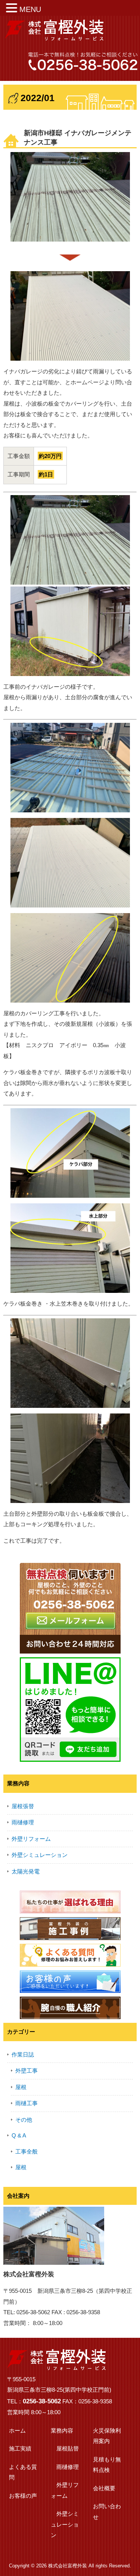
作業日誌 (23, 2054)
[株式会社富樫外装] (54, 38)
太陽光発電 (26, 1871)
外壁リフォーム (31, 1839)
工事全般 (27, 2151)
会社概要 (104, 2488)
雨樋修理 (23, 1822)
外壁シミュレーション (40, 1855)
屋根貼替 (68, 2448)
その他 (24, 2120)
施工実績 (20, 2448)
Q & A (19, 2135)
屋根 (21, 2087)
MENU (30, 9)
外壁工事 (27, 2071)
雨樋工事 (27, 2103)
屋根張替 (23, 1806)
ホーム (17, 2430)
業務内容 (62, 2430)
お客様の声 (23, 2496)
